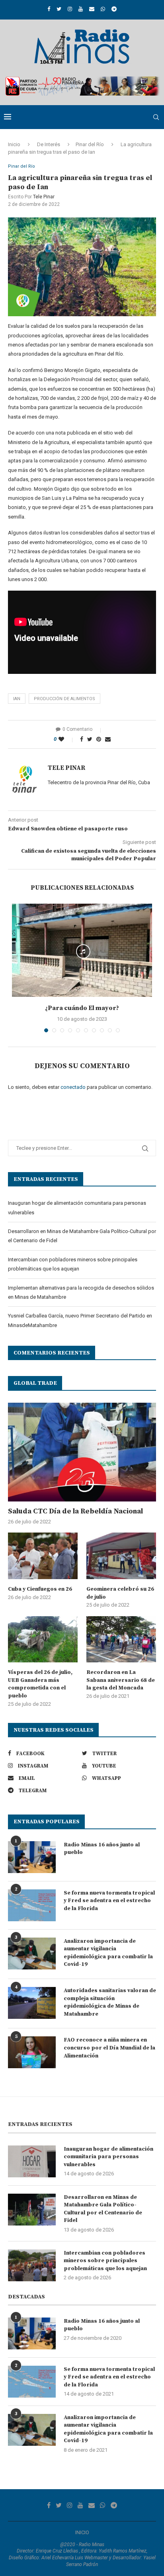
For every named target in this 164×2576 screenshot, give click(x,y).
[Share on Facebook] (82, 739)
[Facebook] (49, 9)
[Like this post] (67, 739)
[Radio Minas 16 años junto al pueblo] (32, 1857)
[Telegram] (114, 9)
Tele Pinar (44, 197)
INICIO (82, 2532)
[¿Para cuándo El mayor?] (82, 950)
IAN (17, 699)
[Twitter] (59, 9)
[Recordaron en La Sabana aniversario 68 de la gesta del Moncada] (121, 1639)
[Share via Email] (108, 739)
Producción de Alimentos (64, 699)
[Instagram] (70, 9)
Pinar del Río (90, 144)
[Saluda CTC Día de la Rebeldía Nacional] (82, 1452)
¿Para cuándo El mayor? (82, 1008)
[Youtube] (81, 9)
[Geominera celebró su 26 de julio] (121, 1556)
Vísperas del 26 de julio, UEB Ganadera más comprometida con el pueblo (40, 1684)
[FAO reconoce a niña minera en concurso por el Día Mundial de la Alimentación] (32, 2052)
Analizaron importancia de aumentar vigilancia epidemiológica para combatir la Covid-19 (108, 1953)
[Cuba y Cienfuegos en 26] (43, 1556)
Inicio (14, 144)
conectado (73, 1087)
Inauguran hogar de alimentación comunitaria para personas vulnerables (108, 2157)
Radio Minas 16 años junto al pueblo (102, 1849)
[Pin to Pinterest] (99, 739)
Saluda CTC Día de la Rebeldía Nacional (75, 1511)
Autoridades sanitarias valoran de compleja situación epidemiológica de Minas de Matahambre (110, 2002)
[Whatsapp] (103, 9)
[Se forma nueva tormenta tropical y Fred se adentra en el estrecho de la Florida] (32, 1905)
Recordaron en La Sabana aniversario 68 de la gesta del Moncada (121, 1680)
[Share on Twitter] (90, 739)
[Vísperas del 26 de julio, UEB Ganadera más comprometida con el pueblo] (43, 1639)
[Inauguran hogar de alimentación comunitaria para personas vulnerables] (32, 2161)
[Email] (92, 9)
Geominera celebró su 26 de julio (120, 1593)
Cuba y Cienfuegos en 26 (40, 1589)
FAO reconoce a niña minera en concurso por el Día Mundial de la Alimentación (109, 2048)
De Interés (49, 144)
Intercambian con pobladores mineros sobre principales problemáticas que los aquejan (105, 2261)
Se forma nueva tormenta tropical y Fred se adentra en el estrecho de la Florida (109, 1901)
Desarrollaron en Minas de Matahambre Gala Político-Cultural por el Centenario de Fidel (103, 2209)
